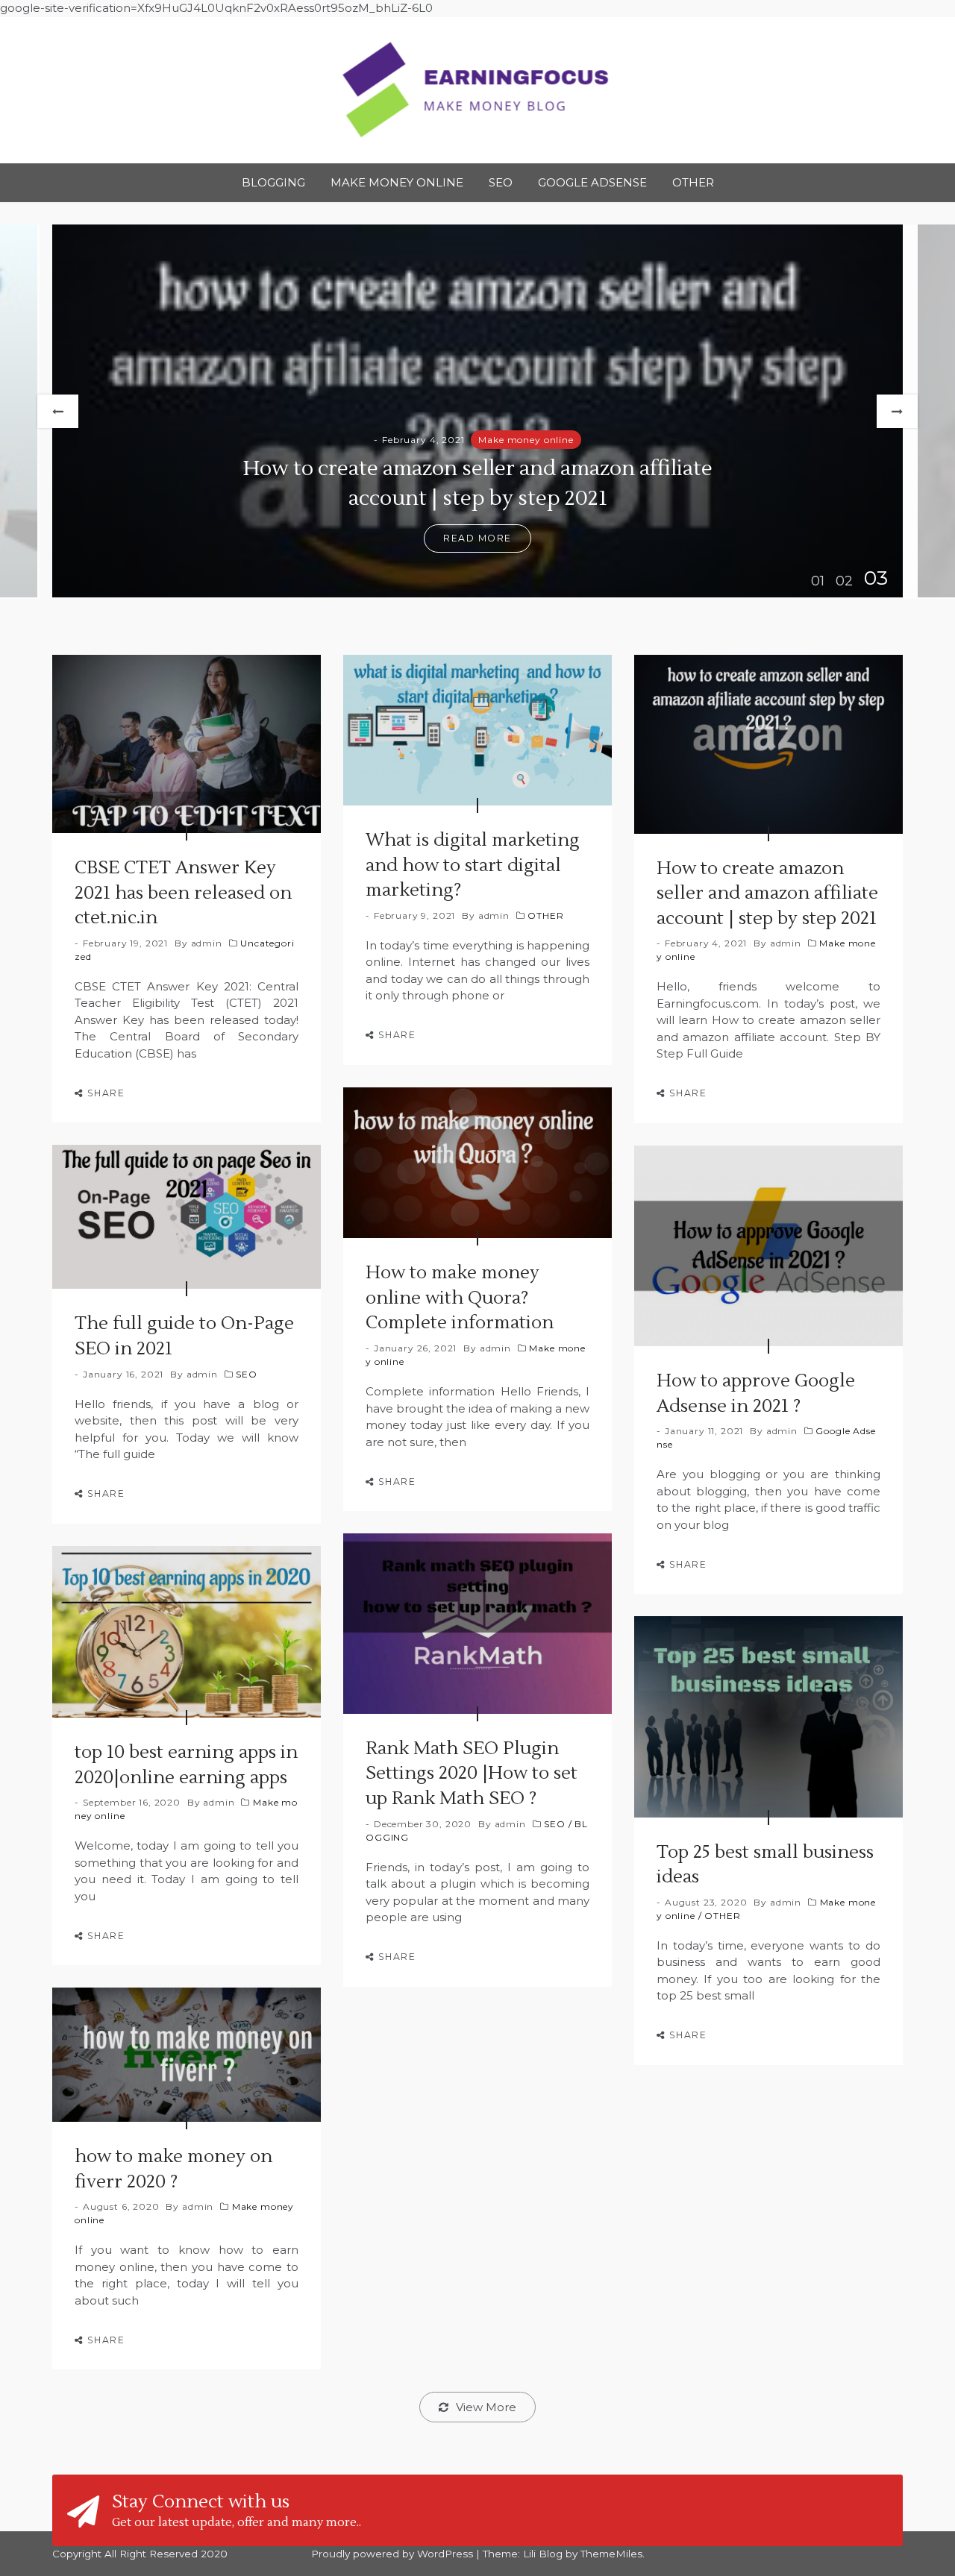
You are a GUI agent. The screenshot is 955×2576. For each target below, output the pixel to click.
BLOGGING (273, 182)
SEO (501, 182)
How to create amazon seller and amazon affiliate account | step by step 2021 (767, 893)
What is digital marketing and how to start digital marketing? (473, 865)
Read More (477, 538)
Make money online (397, 182)
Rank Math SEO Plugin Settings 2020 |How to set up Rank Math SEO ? (472, 1774)
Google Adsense (592, 182)
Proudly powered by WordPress (394, 2554)
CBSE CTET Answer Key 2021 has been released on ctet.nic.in (183, 893)
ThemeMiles (611, 2554)
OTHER (693, 182)
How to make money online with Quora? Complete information (460, 1298)
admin (207, 943)
